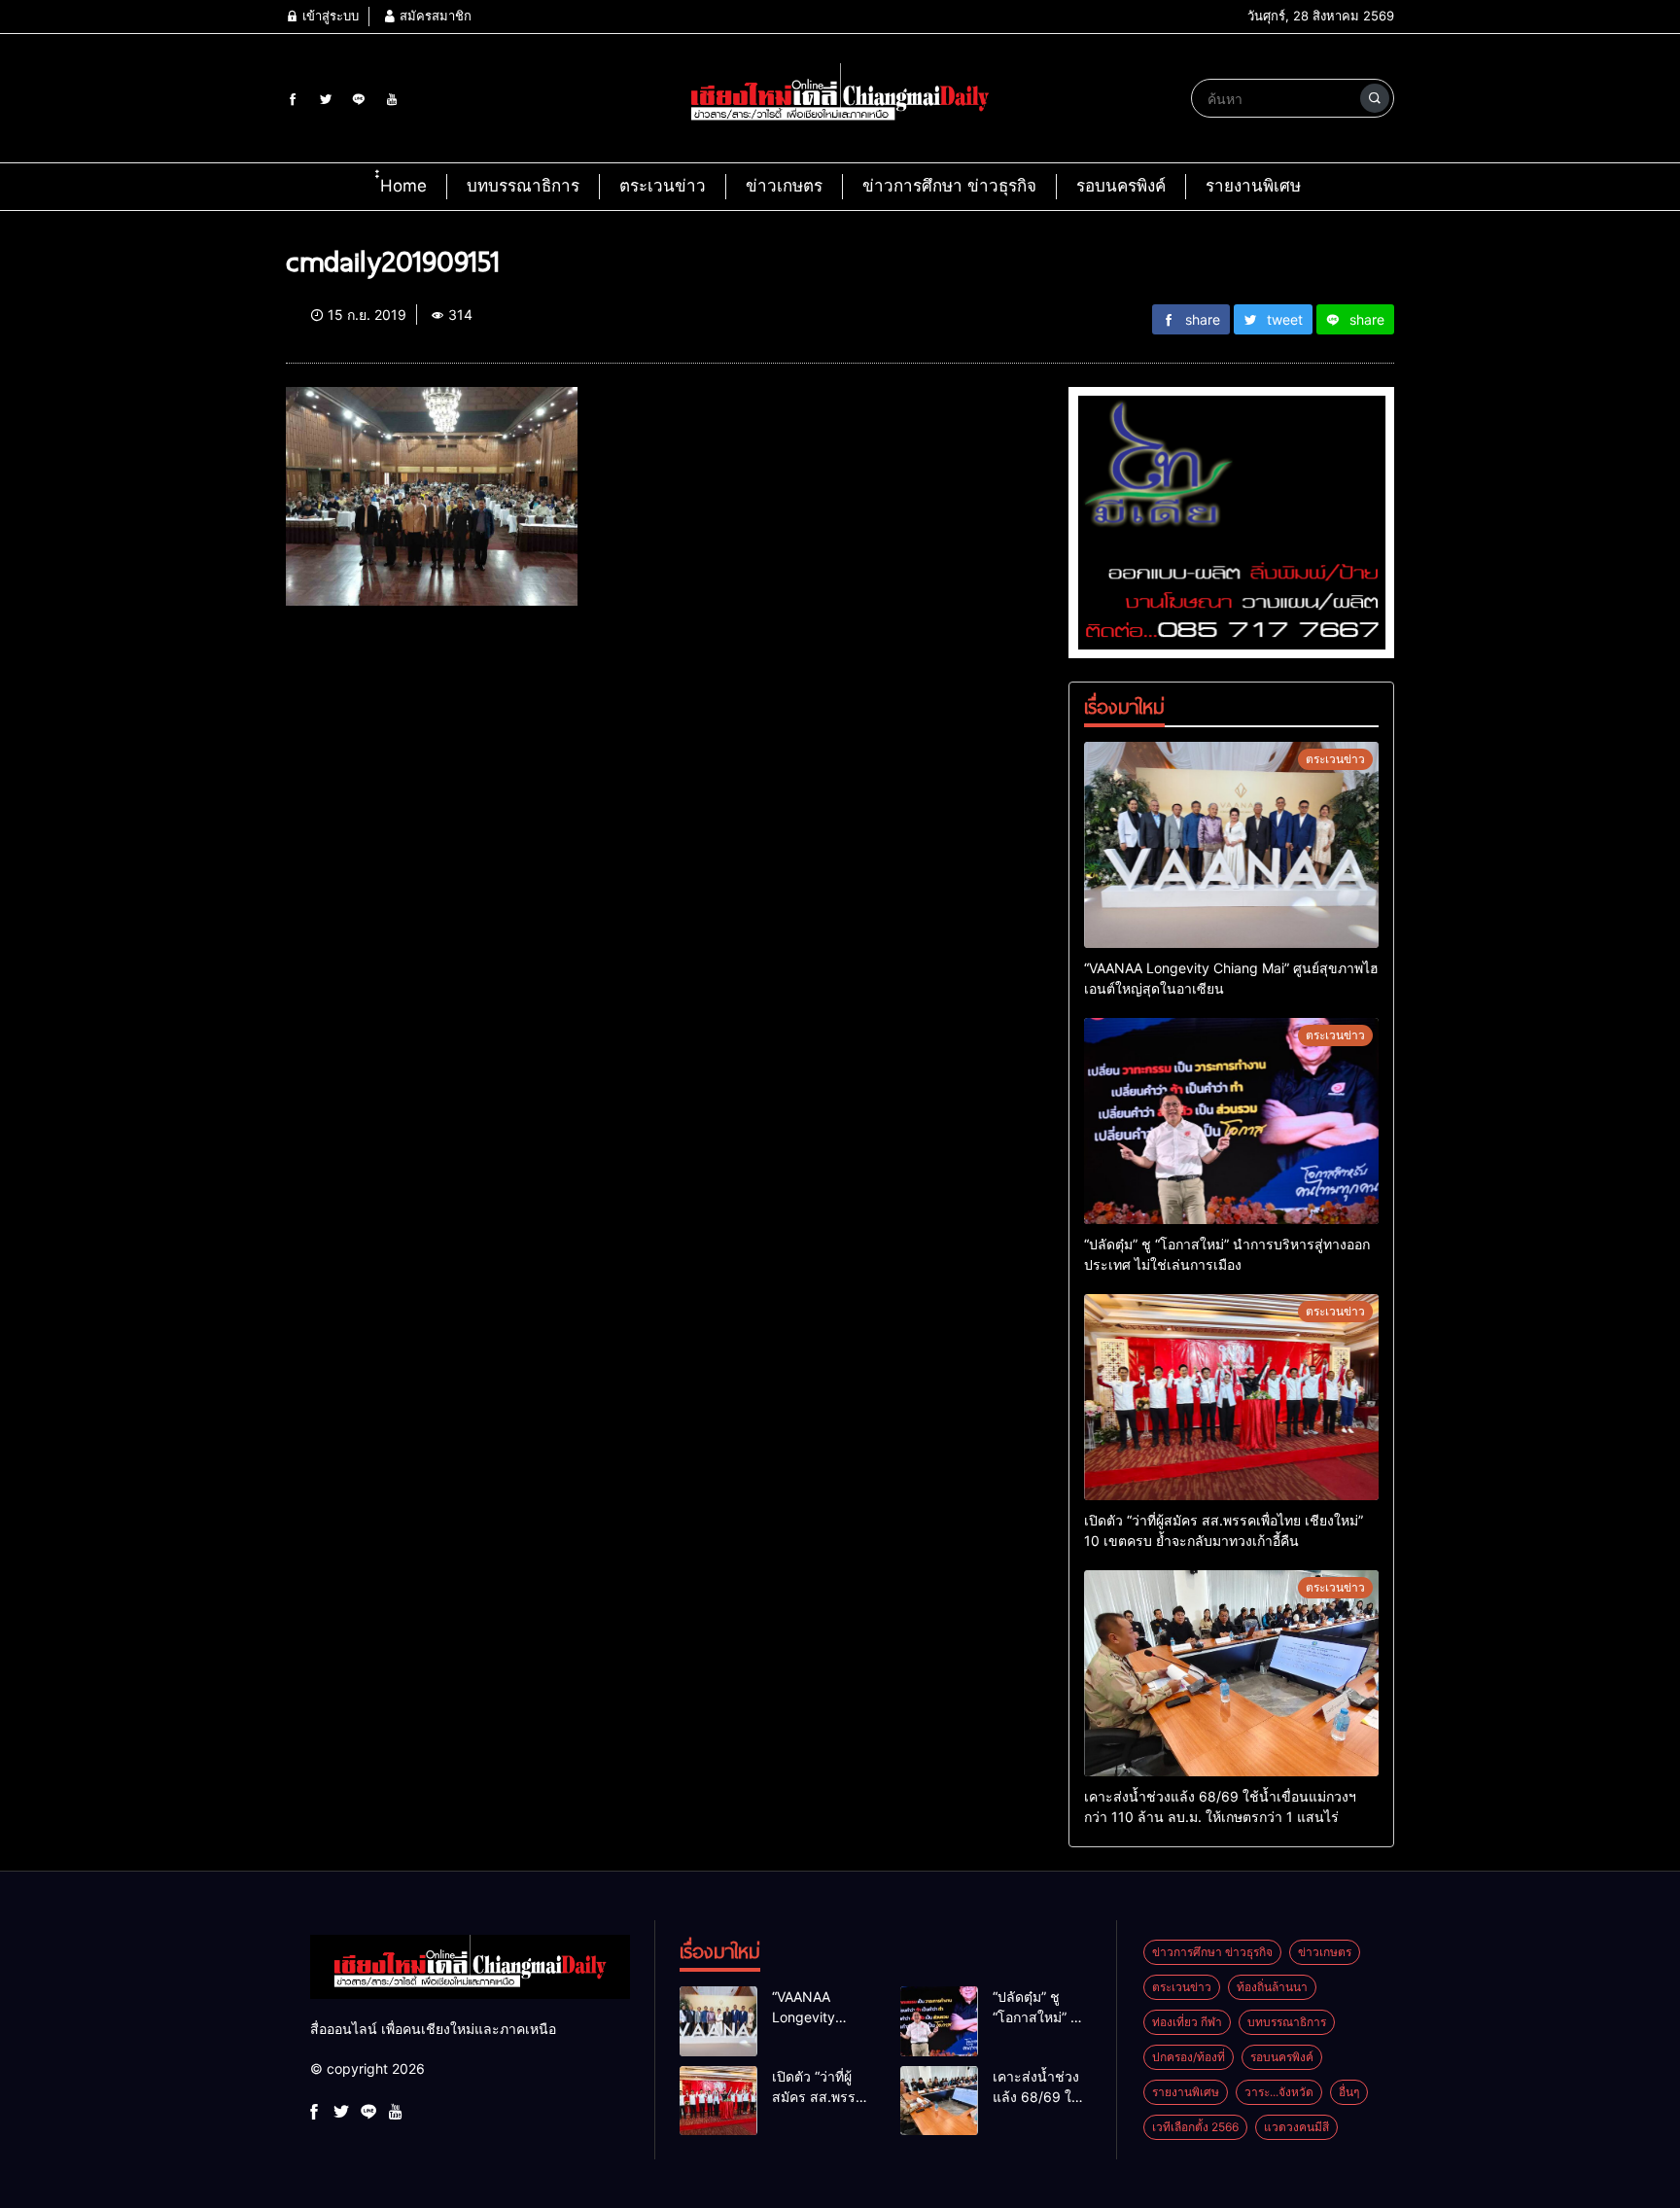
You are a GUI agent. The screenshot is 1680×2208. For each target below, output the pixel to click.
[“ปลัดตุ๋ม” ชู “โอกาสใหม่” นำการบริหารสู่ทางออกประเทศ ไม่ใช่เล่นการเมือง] (1231, 1121)
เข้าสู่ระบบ (329, 16)
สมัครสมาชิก (434, 16)
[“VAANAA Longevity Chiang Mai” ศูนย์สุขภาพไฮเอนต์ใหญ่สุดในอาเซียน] (1231, 845)
